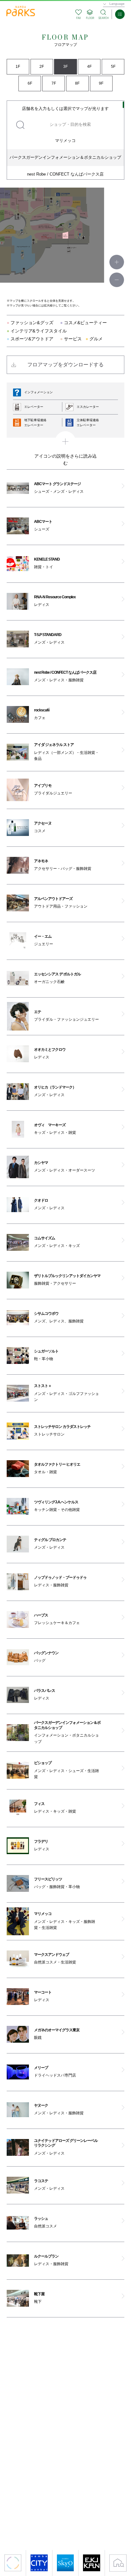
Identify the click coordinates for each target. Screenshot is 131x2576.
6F (30, 83)
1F (18, 67)
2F (42, 67)
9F (101, 83)
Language (117, 4)
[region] (66, 140)
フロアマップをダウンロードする (65, 365)
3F (65, 67)
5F (113, 67)
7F (54, 83)
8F (77, 83)
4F (89, 67)
